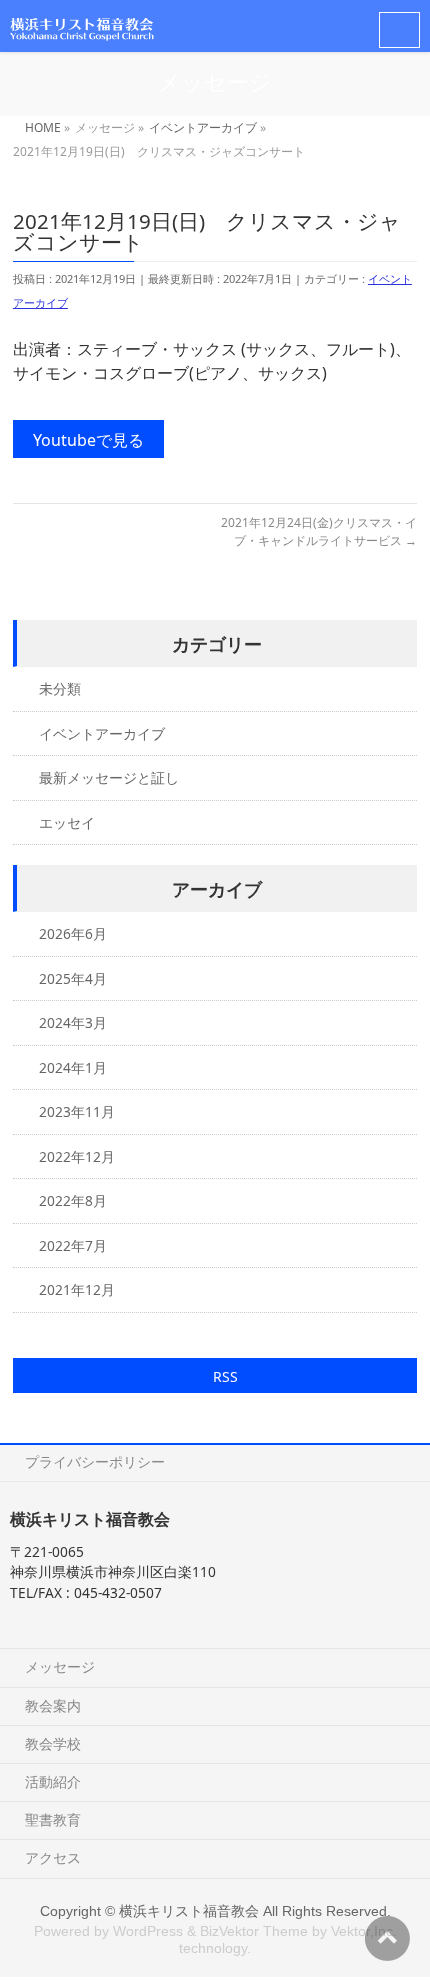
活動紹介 (53, 1781)
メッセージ (60, 1666)
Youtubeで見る (88, 440)
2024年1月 (73, 1067)
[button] (215, 1375)
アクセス (53, 1857)
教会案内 (53, 1705)
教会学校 (53, 1743)
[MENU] (399, 30)
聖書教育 (53, 1819)
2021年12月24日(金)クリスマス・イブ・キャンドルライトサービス (319, 531)
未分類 (60, 688)
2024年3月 (73, 1022)
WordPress (148, 1931)
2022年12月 (77, 1156)
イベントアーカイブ (102, 733)
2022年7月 (73, 1245)
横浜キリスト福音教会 (189, 1911)
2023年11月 (77, 1111)
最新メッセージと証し (109, 777)
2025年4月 (73, 978)
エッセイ (67, 822)
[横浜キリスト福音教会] (82, 25)
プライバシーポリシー (95, 1461)
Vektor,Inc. (364, 1931)
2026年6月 (73, 933)
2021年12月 (77, 1289)
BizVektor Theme (254, 1931)
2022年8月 (73, 1200)
